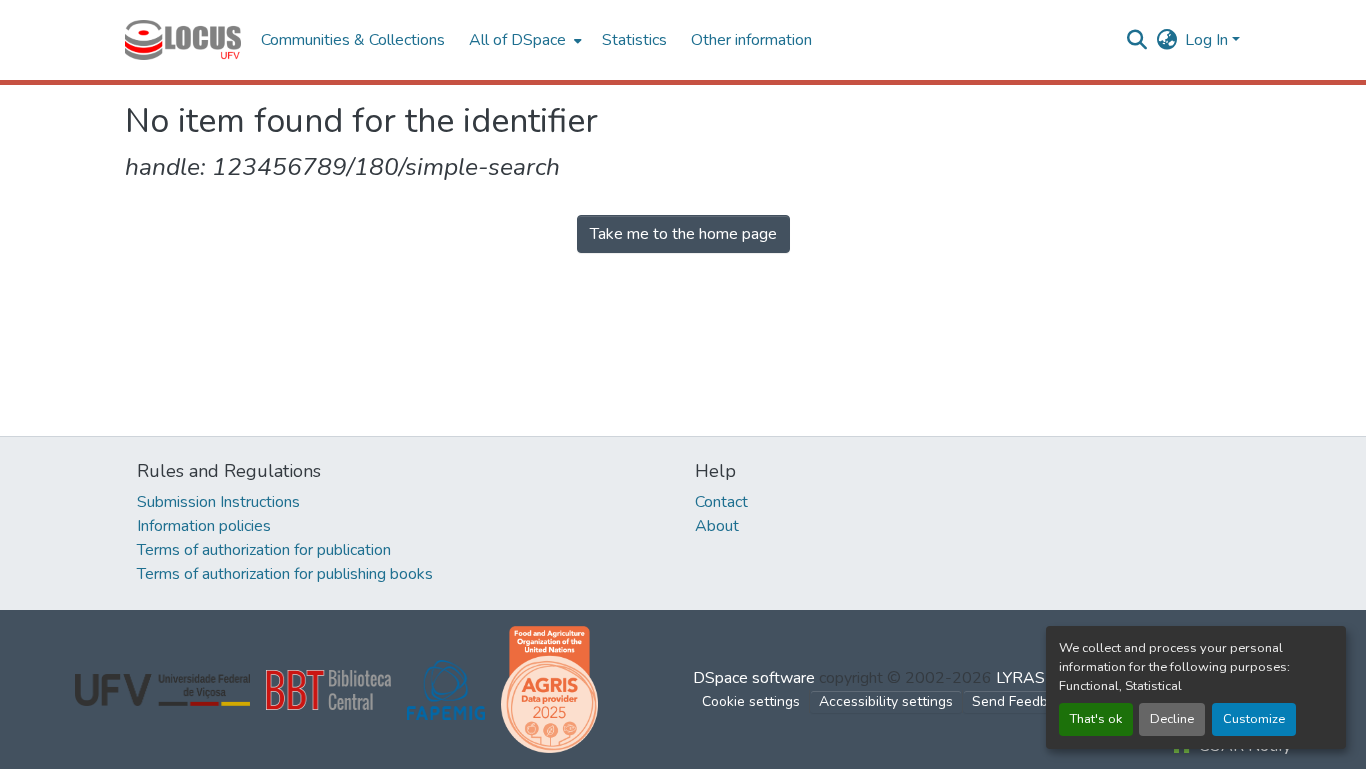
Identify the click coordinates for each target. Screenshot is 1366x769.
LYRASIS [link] (1027, 678)
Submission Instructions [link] (218, 502)
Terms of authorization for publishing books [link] (285, 574)
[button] (183, 40)
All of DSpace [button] (517, 40)
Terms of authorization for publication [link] (264, 550)
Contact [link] (721, 502)
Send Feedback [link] (1021, 701)
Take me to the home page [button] (683, 234)
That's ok (1096, 719)
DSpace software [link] (754, 678)
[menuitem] (523, 40)
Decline (1172, 719)
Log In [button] (1208, 40)
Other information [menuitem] (751, 40)
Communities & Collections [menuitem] (353, 40)
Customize (1254, 719)
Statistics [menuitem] (634, 40)
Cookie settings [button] (751, 701)
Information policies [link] (204, 526)
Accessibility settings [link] (886, 701)
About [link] (717, 526)
